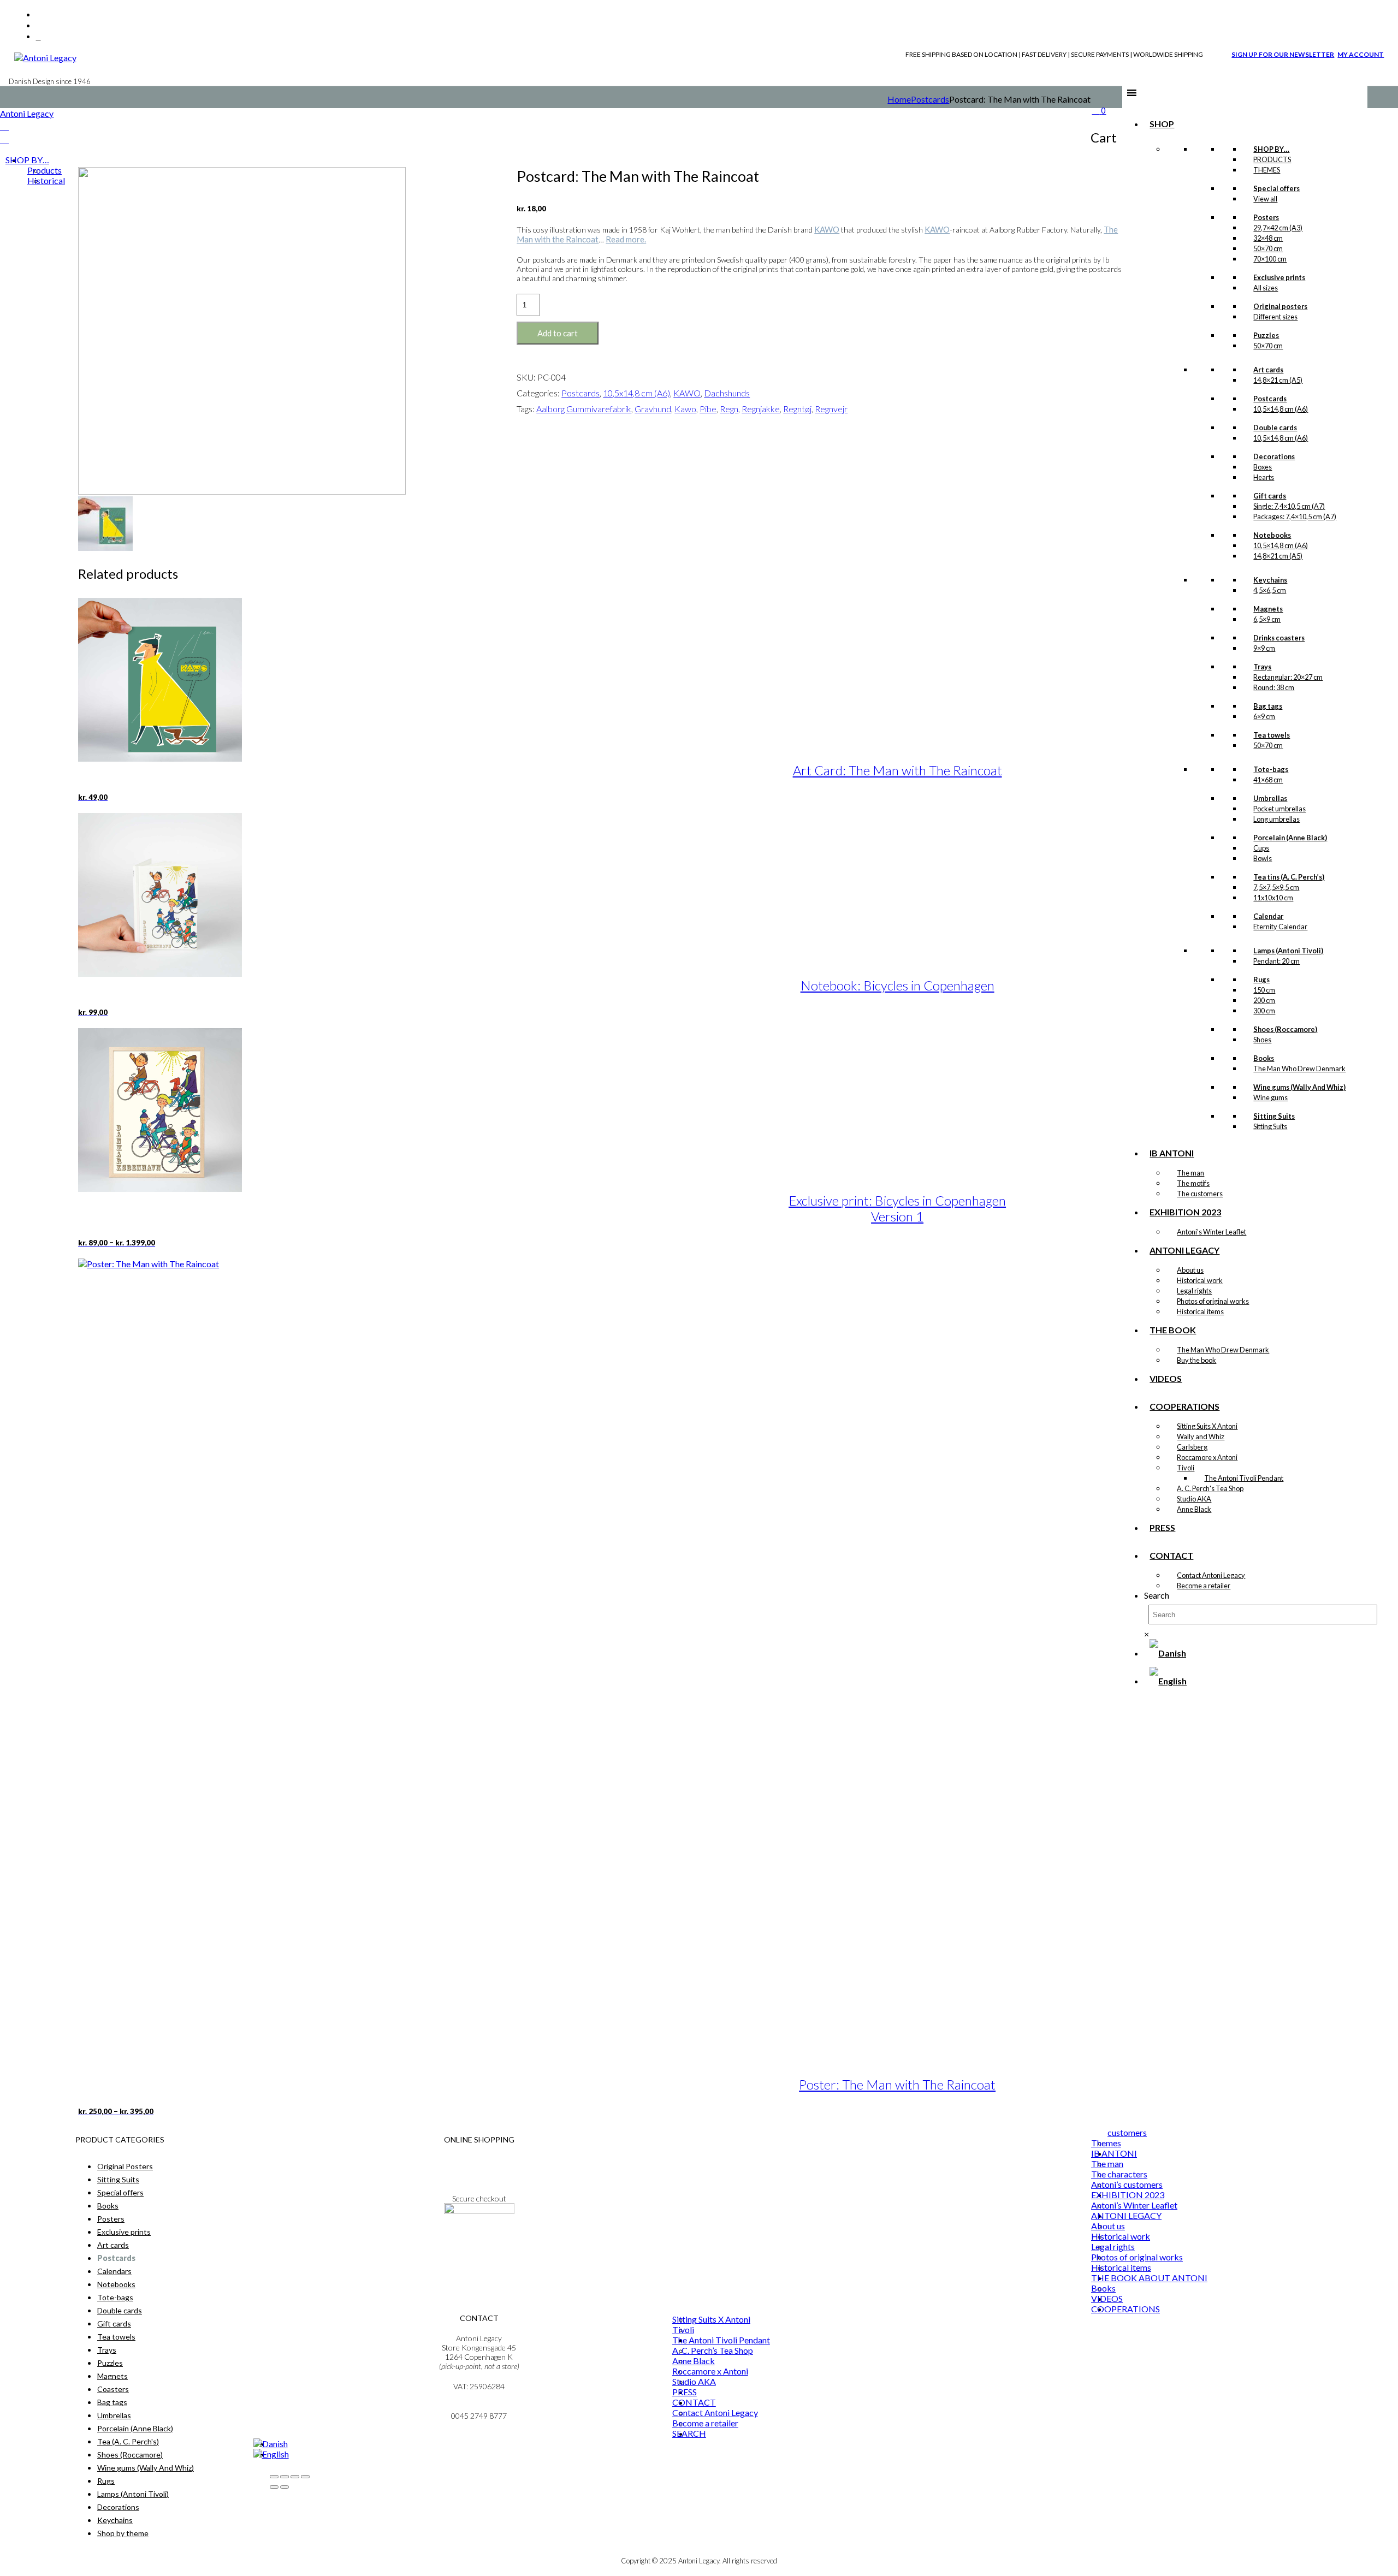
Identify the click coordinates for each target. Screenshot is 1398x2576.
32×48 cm (1268, 238)
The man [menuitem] (1107, 2164)
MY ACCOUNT (1361, 54)
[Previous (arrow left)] (274, 2487)
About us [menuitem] (1108, 2226)
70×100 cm (1270, 259)
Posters (111, 2219)
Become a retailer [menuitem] (705, 2423)
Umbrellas (114, 2415)
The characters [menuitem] (1119, 2174)
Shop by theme (123, 2533)
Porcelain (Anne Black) (135, 2428)
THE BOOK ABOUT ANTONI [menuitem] (1149, 2278)
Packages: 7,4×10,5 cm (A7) (1295, 517)
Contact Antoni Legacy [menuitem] (715, 2412)
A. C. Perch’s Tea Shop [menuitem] (713, 2350)
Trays (107, 2350)
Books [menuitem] (1103, 2288)
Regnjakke (761, 409)
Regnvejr (831, 409)
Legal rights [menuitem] (1113, 2246)
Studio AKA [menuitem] (694, 2381)
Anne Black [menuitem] (694, 2361)
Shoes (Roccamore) (130, 2455)
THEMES (1267, 170)
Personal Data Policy (479, 2169)
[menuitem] (271, 2444)
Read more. (626, 239)
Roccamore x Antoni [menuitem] (710, 2371)
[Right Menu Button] (4, 126)
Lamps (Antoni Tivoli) (133, 2494)
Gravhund (653, 409)
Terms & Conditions (479, 2160)
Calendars (114, 2271)
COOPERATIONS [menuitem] (1125, 2309)
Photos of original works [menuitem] (1137, 2257)
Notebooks (116, 2284)
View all (1265, 199)
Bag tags (112, 2402)
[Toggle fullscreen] (285, 2477)
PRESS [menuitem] (685, 2392)
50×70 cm (1268, 248)
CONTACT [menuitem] (694, 2402)
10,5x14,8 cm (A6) (636, 393)
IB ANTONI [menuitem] (1114, 2153)
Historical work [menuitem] (1121, 2236)
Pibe (708, 409)
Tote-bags (115, 2297)
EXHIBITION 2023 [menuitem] (1128, 2195)
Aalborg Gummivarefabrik (584, 409)
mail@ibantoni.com (479, 2406)
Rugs (106, 2481)
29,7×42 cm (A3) (1278, 228)
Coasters (113, 2389)
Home (899, 99)
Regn (729, 409)
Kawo (685, 409)
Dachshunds (727, 393)
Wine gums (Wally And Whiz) (146, 2468)
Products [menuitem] (45, 170)
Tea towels (116, 2337)
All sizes (1266, 288)
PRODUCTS (1272, 159)
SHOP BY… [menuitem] (27, 160)
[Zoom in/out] (274, 2477)
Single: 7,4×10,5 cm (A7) (1289, 506)
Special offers (120, 2192)
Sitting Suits (118, 2179)
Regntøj (797, 409)
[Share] (295, 2477)
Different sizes (1275, 317)
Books (108, 2206)
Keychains (115, 2520)
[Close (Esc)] (305, 2477)
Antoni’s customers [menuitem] (1127, 2184)
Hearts (1264, 477)
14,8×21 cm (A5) (1278, 380)
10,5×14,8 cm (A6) (1281, 409)
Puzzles (110, 2363)
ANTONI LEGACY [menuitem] (1126, 2215)
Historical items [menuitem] (1121, 2267)
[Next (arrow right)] (285, 2487)
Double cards (120, 2310)
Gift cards (114, 2323)
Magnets (112, 2376)
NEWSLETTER (479, 2240)
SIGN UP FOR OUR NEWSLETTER (1283, 54)
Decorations (118, 2507)
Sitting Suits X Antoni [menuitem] (711, 2319)
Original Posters (125, 2166)
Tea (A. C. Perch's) (128, 2441)
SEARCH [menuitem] (689, 2433)
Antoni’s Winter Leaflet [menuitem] (1134, 2205)
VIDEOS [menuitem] (1107, 2298)
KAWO (827, 229)
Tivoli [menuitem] (683, 2329)
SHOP (1162, 124)
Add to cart (558, 333)
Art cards (113, 2245)
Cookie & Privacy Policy (479, 2178)
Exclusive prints (124, 2232)
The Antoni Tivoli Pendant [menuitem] (721, 2340)
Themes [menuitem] (1106, 2143)
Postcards (930, 99)
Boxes (1263, 467)
